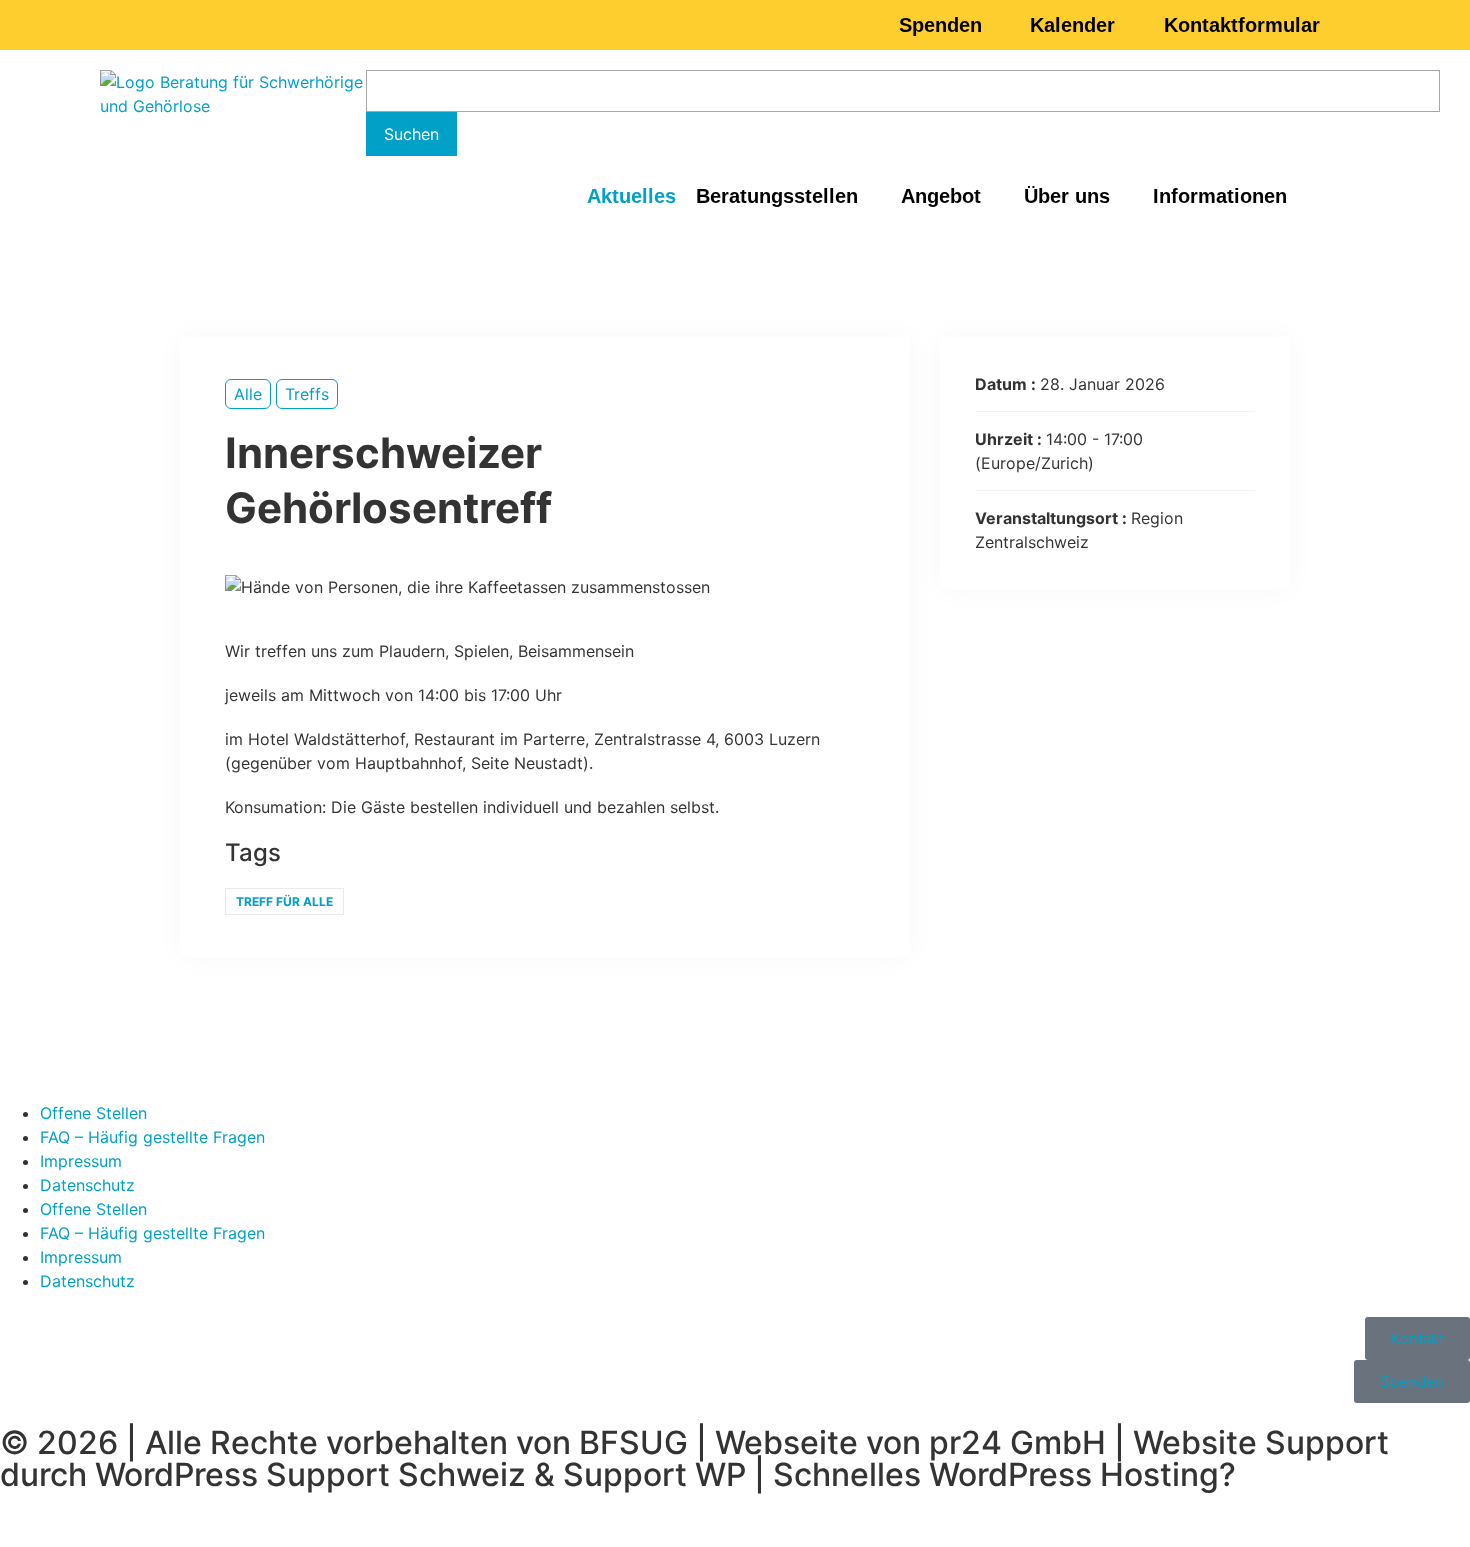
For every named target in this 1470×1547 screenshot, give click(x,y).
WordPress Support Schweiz (310, 1474)
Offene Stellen (93, 1113)
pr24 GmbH (1017, 1442)
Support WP (654, 1474)
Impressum (81, 1161)
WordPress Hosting (1074, 1474)
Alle (248, 394)
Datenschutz (87, 1185)
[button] (788, 196)
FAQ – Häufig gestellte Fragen (152, 1137)
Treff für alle (284, 901)
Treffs (307, 394)
